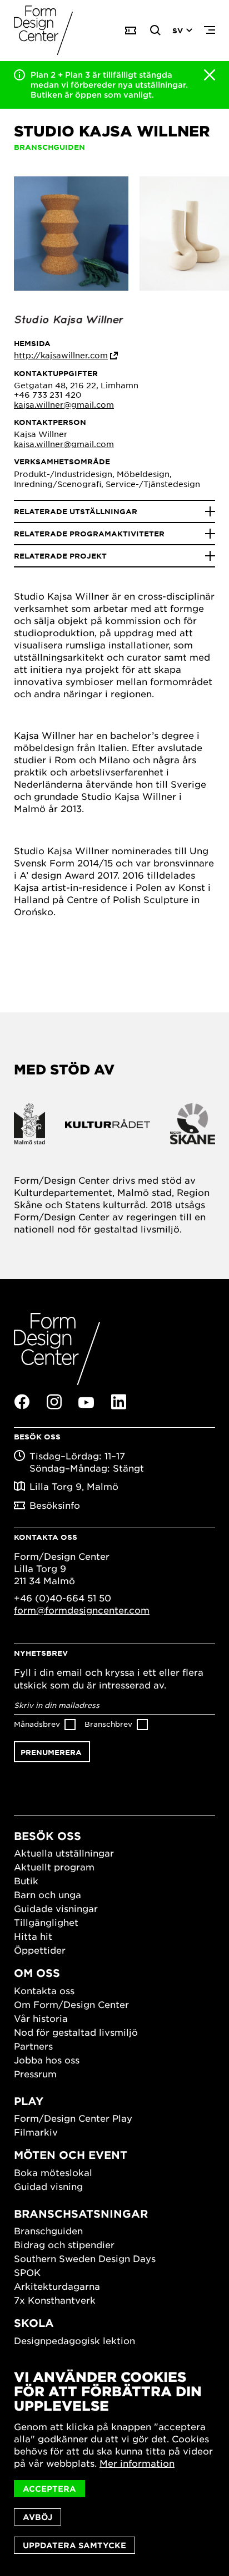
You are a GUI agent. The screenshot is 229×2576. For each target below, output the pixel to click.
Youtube (86, 1402)
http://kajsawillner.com (61, 355)
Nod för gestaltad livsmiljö (76, 2032)
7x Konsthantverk (55, 2300)
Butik (26, 1880)
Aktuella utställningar (64, 1853)
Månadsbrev (37, 1724)
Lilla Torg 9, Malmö (74, 1486)
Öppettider (40, 1950)
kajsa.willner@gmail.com (64, 404)
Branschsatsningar (81, 2214)
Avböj (38, 2517)
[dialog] (114, 2462)
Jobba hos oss (47, 2060)
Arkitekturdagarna (57, 2286)
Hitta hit (33, 1936)
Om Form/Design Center (71, 2004)
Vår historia (41, 2018)
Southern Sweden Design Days (85, 2258)
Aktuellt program (54, 1867)
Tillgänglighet (46, 1922)
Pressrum (35, 2073)
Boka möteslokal (53, 2172)
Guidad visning (48, 2186)
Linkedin (118, 1402)
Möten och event (71, 2155)
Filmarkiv (36, 2132)
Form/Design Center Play (73, 2118)
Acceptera (49, 2489)
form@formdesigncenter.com (82, 1610)
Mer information (137, 2463)
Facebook (22, 1402)
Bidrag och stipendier (64, 2244)
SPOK (27, 2272)
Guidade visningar (56, 1908)
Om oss (37, 1973)
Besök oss (48, 1836)
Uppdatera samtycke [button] (74, 2545)
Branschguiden (48, 2230)
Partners (33, 2046)
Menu (210, 31)
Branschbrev (108, 1724)
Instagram (54, 1402)
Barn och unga (48, 1894)
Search (156, 31)
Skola (34, 2323)
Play (29, 2101)
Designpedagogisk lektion (74, 2340)
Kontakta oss (44, 1990)
